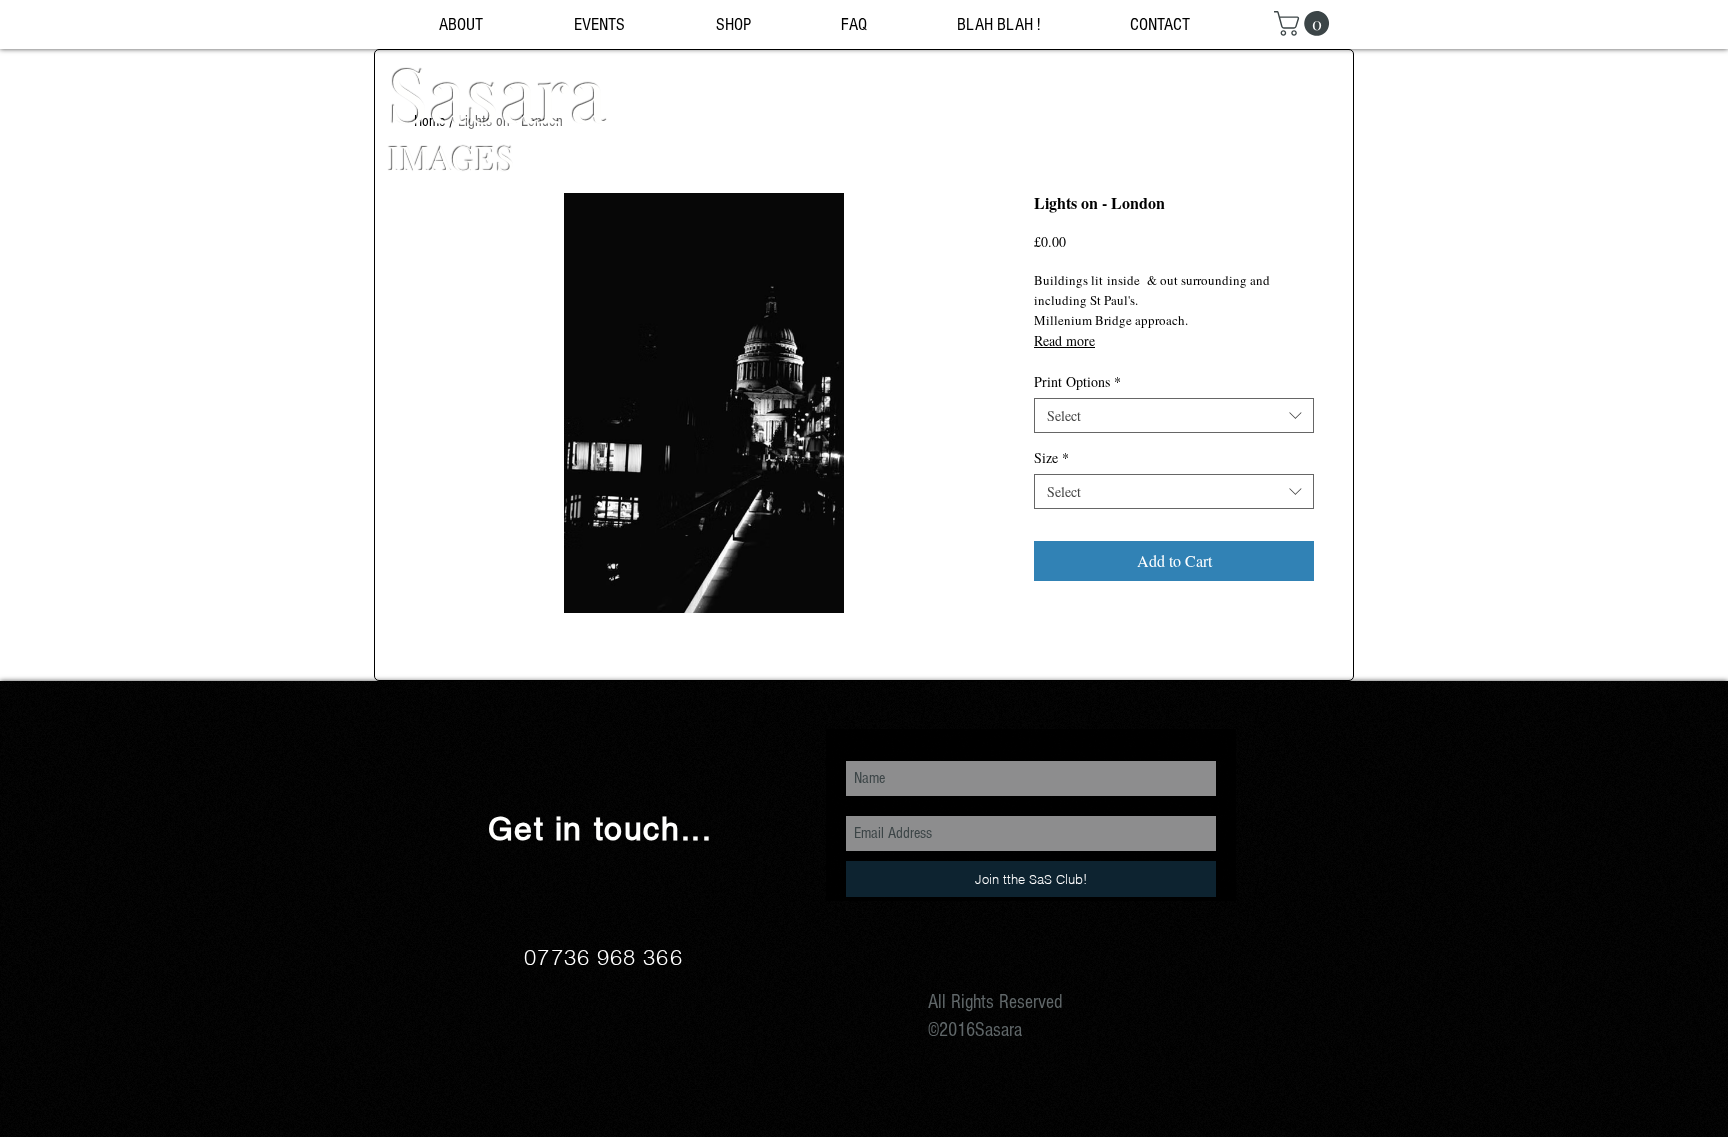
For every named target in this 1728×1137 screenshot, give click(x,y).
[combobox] (1174, 415)
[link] (1304, 23)
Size (1051, 457)
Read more (1064, 340)
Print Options (1077, 381)
